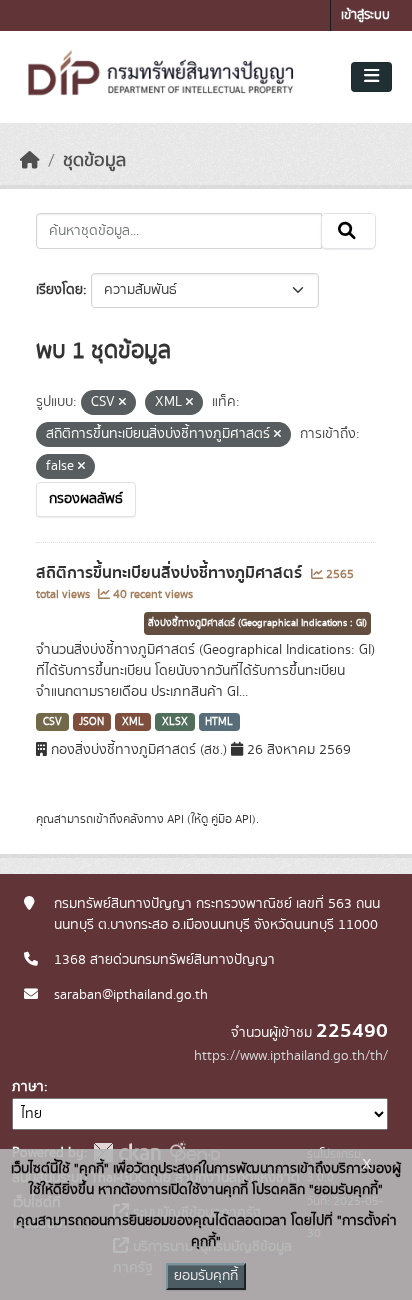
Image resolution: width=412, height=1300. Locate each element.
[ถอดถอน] (122, 403)
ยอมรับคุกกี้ (206, 1276)
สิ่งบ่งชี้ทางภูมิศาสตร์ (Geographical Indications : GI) (257, 623)
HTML (219, 722)
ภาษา (28, 1087)
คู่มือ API (231, 819)
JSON (91, 722)
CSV (52, 722)
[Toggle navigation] (371, 77)
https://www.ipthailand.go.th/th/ (291, 1056)
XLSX (175, 722)
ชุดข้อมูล (94, 161)
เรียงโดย (59, 290)
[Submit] (348, 231)
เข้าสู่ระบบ (365, 15)
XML (133, 722)
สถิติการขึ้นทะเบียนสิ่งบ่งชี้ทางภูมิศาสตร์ (171, 573)
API (175, 819)
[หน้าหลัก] (30, 161)
